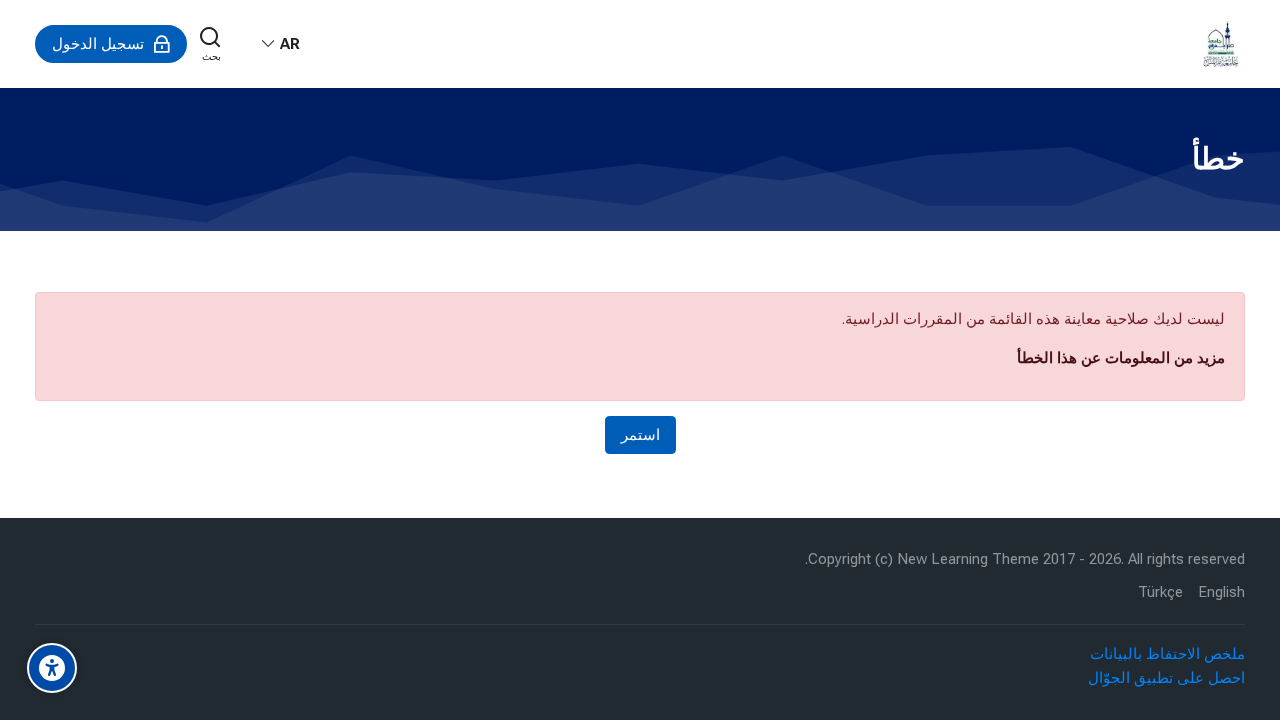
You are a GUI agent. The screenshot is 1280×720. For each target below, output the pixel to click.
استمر (640, 435)
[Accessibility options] (52, 668)
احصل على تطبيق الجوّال (1166, 678)
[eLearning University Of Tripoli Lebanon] (1221, 44)
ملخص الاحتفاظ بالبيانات (1167, 654)
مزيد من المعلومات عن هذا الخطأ (1121, 358)
